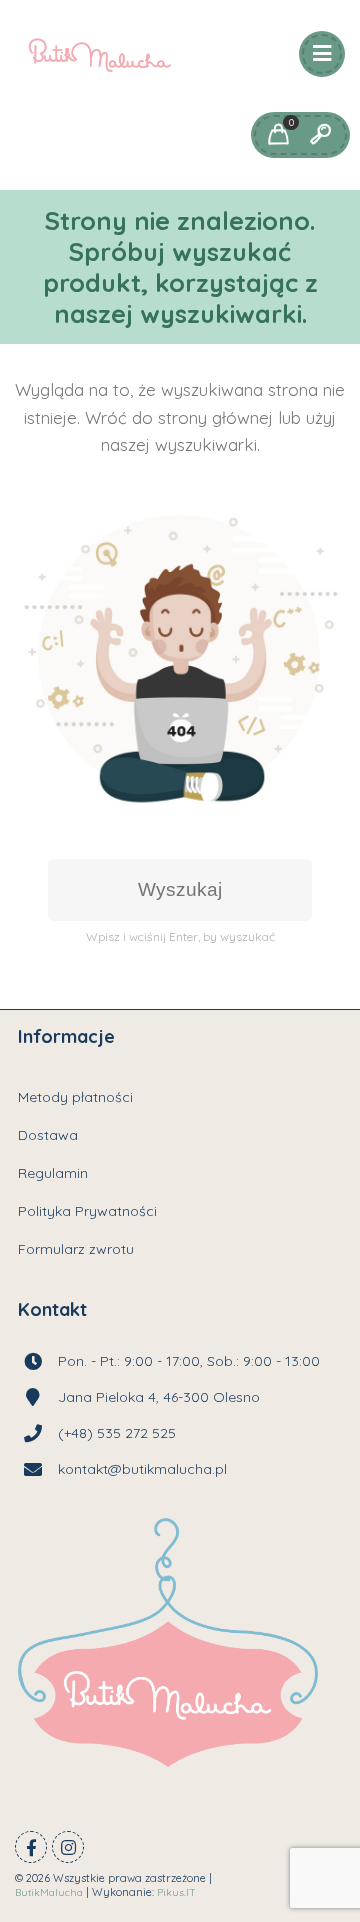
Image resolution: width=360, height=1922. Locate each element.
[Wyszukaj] (320, 135)
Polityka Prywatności (87, 1211)
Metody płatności (75, 1097)
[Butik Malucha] (99, 55)
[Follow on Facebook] (31, 1847)
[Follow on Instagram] (68, 1847)
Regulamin (53, 1173)
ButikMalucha (49, 1892)
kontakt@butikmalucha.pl (142, 1469)
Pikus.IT (176, 1892)
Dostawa (48, 1135)
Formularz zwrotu (76, 1249)
